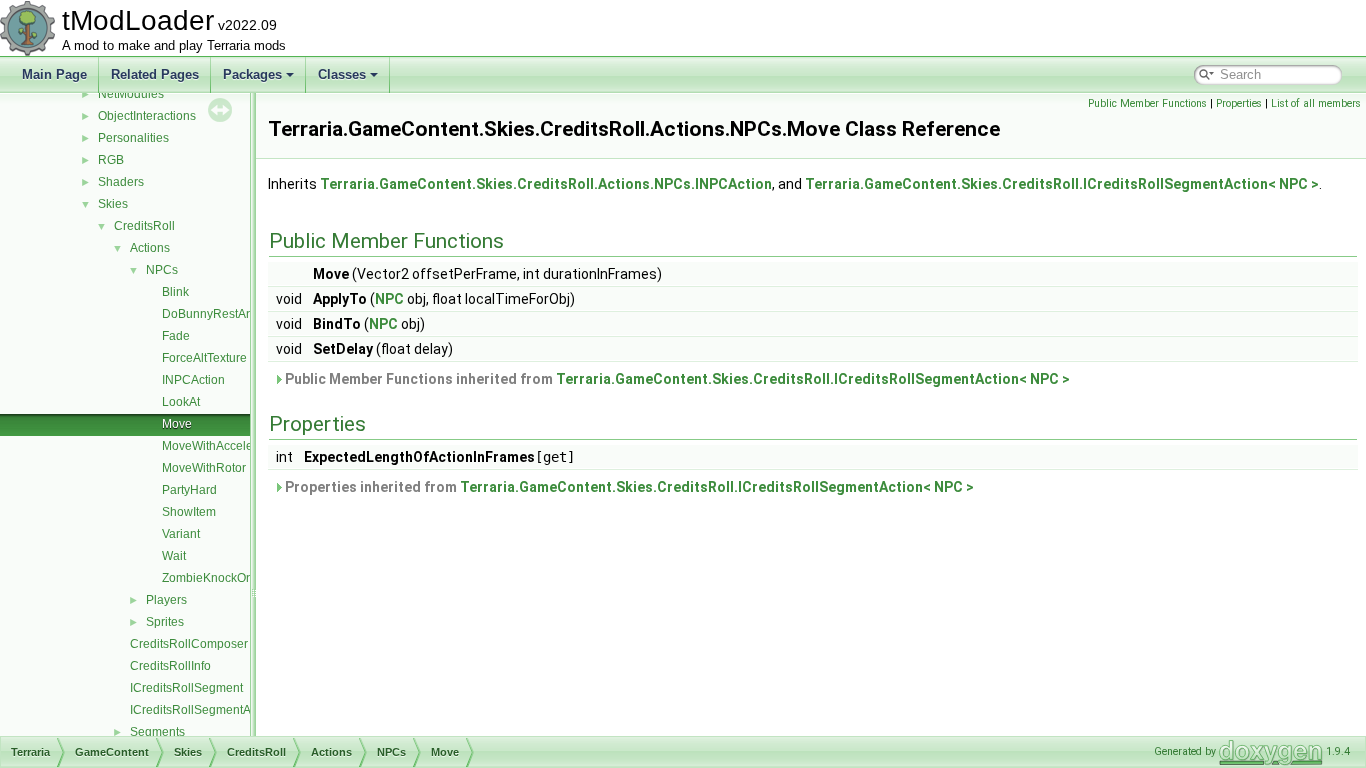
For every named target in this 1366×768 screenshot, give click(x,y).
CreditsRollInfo (170, 666)
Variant (181, 534)
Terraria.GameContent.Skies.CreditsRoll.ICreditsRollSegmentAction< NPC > (1062, 184)
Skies (113, 204)
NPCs (162, 270)
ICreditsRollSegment (186, 688)
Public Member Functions (1147, 103)
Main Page (54, 74)
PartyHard (189, 490)
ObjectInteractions (147, 116)
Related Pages (155, 74)
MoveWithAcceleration (223, 446)
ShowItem (189, 512)
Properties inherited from (628, 487)
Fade (176, 336)
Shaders (121, 182)
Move (177, 424)
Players (166, 600)
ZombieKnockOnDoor (221, 578)
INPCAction (193, 380)
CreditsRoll (144, 226)
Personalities (133, 138)
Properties (1239, 103)
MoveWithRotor (204, 468)
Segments (157, 732)
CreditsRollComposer (189, 644)
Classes (342, 74)
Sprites (165, 622)
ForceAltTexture (204, 358)
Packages (252, 74)
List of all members (1316, 103)
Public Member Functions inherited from (676, 379)
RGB (111, 160)
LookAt (181, 402)
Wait (174, 556)
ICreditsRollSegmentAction (203, 710)
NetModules (131, 94)
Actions (150, 248)
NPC (389, 299)
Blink (175, 292)
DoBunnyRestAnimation (227, 314)
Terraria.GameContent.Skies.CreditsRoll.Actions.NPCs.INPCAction (546, 184)
